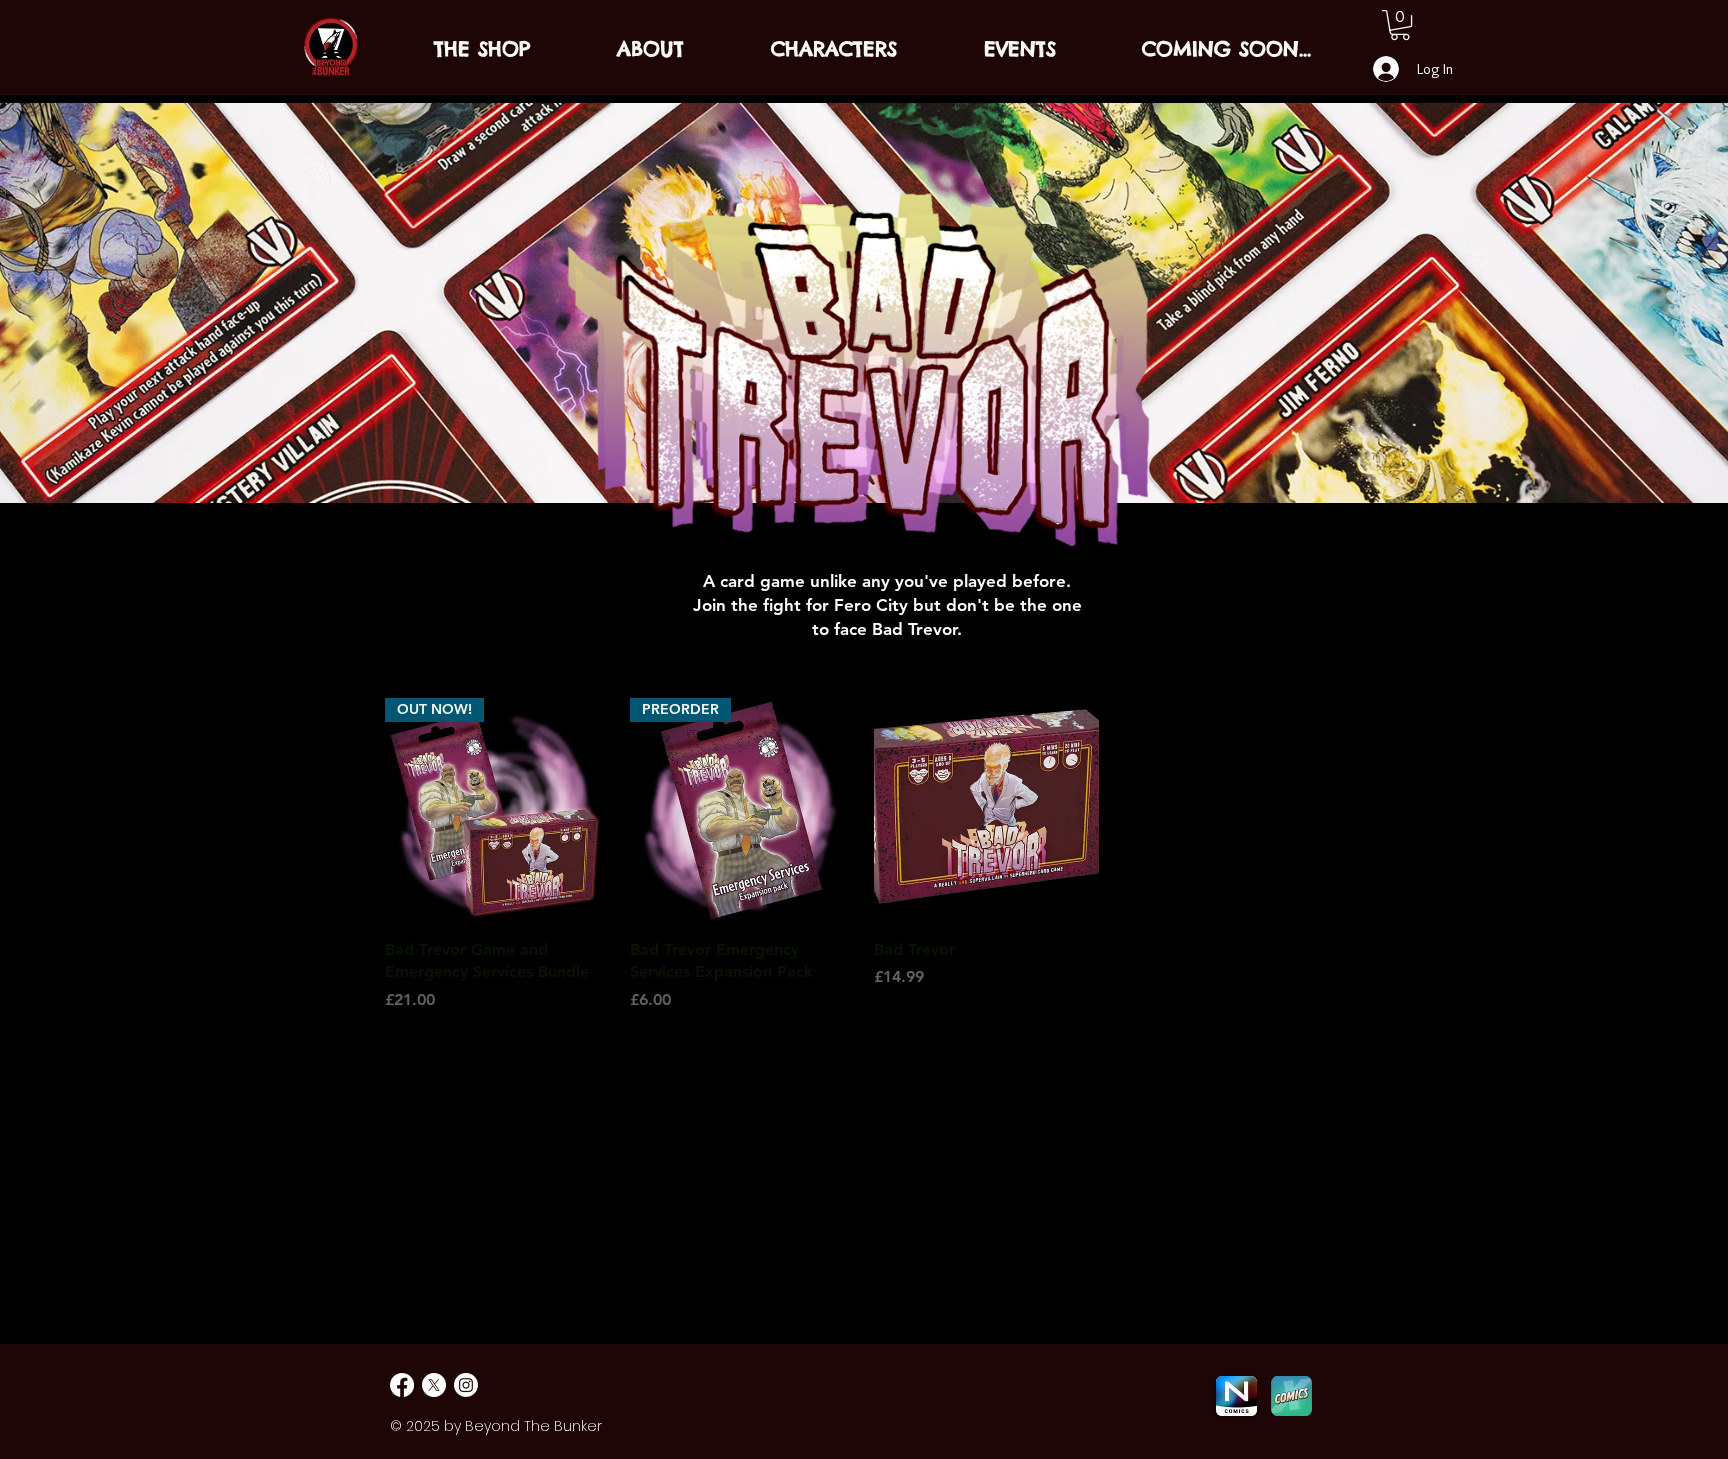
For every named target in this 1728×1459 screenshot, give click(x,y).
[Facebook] (402, 1385)
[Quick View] (986, 810)
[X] (434, 1385)
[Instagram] (466, 1385)
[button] (1400, 25)
